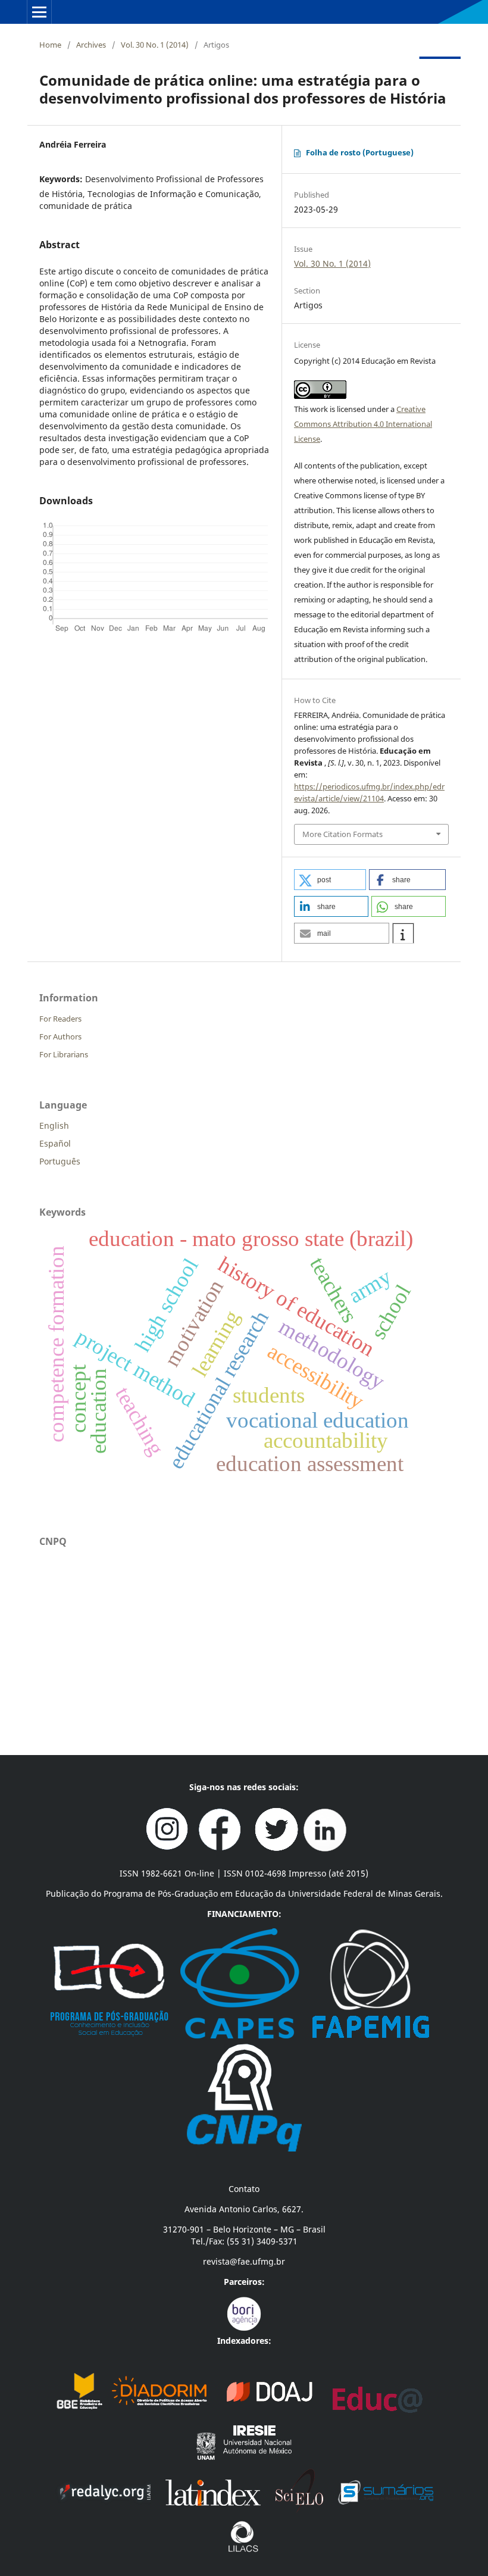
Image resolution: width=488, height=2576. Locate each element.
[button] (330, 880)
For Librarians (64, 1054)
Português (60, 1161)
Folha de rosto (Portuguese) (360, 152)
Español (55, 1143)
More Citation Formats (342, 834)
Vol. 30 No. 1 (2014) (155, 45)
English (54, 1125)
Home (50, 45)
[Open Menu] (39, 12)
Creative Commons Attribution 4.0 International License (363, 424)
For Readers (60, 1019)
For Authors (60, 1036)
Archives (91, 45)
